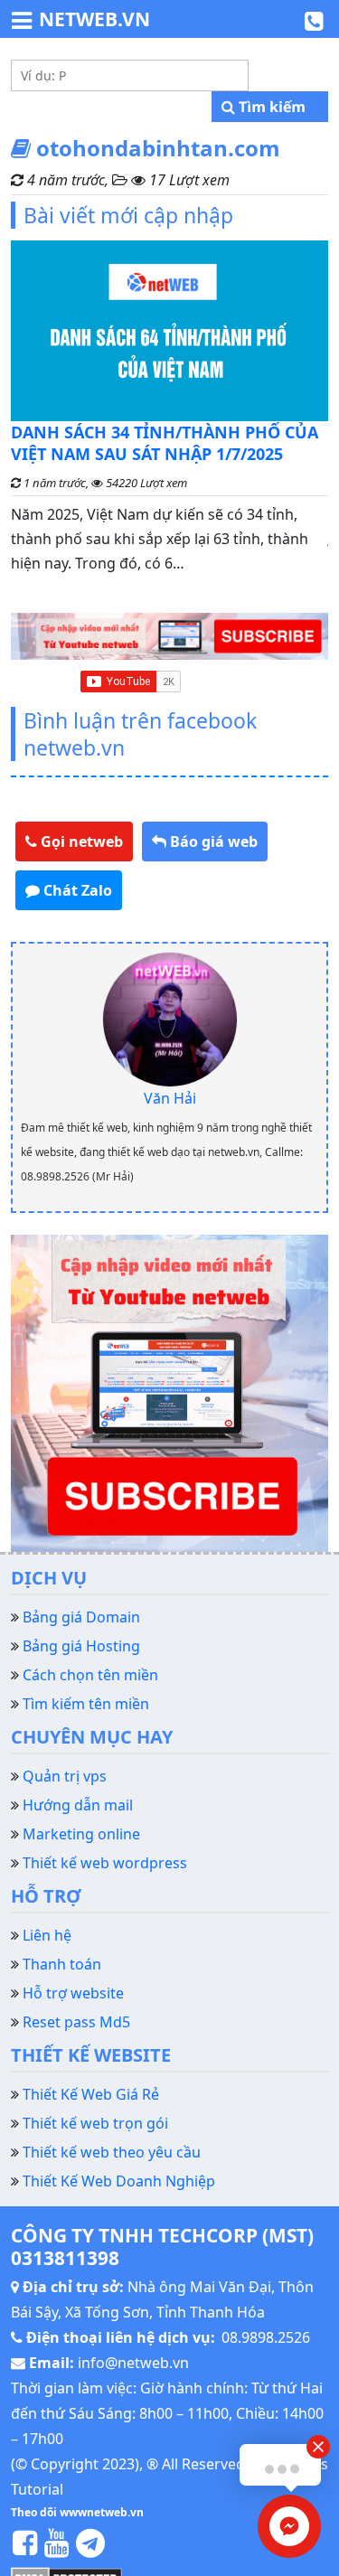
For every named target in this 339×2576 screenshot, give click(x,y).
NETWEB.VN (94, 19)
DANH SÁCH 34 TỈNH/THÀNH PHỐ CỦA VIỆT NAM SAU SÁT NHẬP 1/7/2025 (165, 443)
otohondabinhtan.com (155, 148)
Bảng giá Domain (81, 1617)
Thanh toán (62, 1964)
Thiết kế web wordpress (105, 1863)
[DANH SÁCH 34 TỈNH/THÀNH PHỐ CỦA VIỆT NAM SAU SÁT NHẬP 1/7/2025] (169, 331)
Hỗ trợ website (73, 1993)
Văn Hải (170, 1098)
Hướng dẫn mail (78, 1805)
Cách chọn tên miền (90, 1675)
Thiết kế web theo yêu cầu (112, 2152)
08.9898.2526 (266, 2337)
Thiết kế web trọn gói (95, 2123)
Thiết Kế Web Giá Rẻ (91, 2094)
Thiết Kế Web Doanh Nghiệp (119, 2181)
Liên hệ (47, 1935)
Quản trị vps (65, 1776)
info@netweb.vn (133, 2363)
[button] (74, 841)
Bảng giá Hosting (81, 1646)
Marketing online (81, 1834)
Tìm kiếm (270, 107)
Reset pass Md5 (76, 2022)
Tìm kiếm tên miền (86, 1704)
